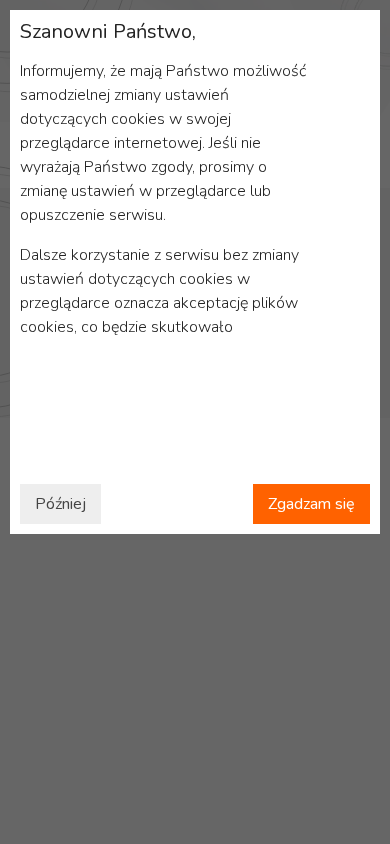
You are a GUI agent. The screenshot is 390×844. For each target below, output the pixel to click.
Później (60, 504)
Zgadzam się (311, 504)
